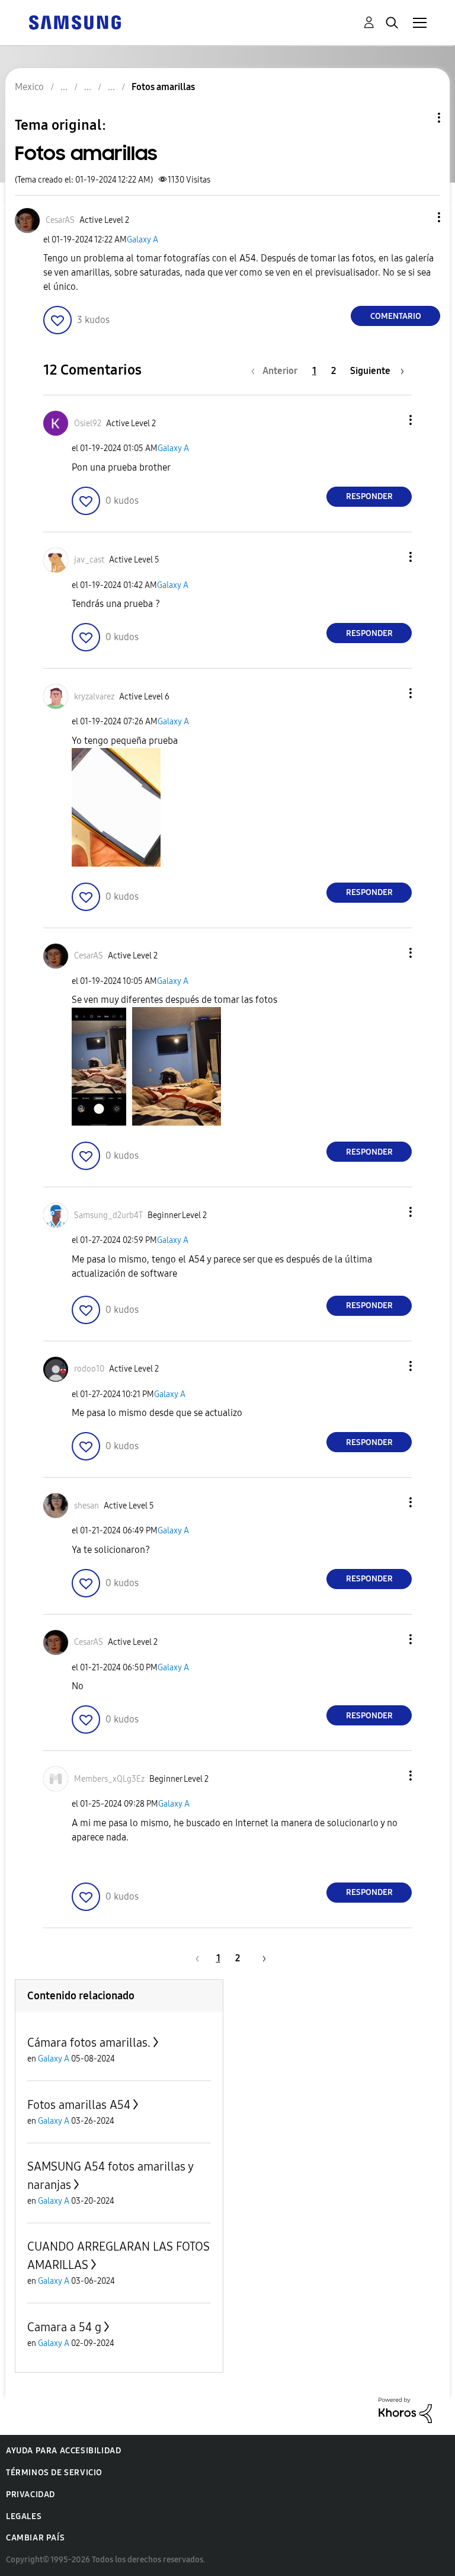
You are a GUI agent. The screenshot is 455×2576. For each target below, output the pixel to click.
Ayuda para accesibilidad (63, 2451)
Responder (369, 496)
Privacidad (31, 2494)
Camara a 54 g (64, 2327)
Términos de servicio (54, 2473)
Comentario (396, 316)
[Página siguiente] (260, 1958)
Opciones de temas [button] (419, 118)
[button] (419, 217)
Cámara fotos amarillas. (89, 2043)
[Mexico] (75, 22)
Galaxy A (142, 240)
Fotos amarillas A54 (79, 2105)
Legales (24, 2516)
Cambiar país (35, 2538)
